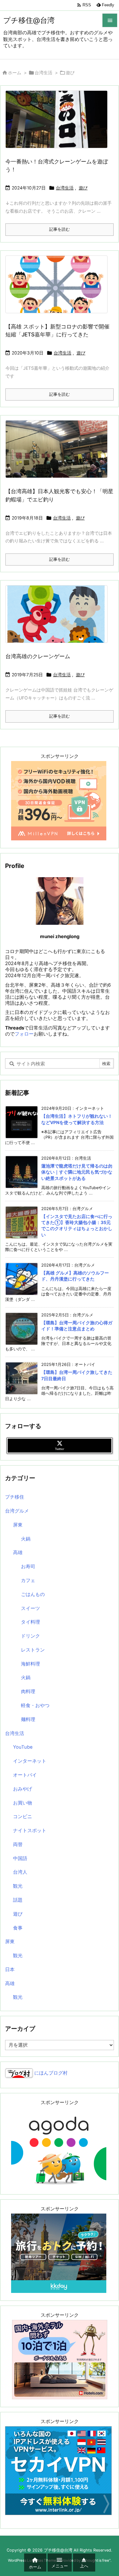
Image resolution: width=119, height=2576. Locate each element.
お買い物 (23, 1803)
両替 (18, 1844)
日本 (10, 1970)
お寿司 (28, 1566)
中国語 (20, 1858)
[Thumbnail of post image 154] (59, 619)
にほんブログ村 (50, 2073)
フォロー (24, 1034)
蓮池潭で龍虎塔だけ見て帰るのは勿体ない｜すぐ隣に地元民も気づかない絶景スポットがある (77, 1172)
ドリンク (30, 1636)
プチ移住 (15, 1497)
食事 (18, 1928)
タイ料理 (30, 1622)
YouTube (23, 1747)
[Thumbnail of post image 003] (59, 124)
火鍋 (26, 1539)
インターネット (30, 1761)
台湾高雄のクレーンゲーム (38, 656)
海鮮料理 (30, 1664)
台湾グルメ (17, 1511)
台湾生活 (43, 73)
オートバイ (25, 1775)
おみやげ (23, 1789)
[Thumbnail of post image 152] (59, 289)
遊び (83, 188)
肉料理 (28, 1692)
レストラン (33, 1650)
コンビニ (23, 1817)
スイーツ (30, 1608)
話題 (18, 1900)
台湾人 (20, 1872)
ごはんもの (33, 1594)
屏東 (18, 1525)
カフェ (28, 1580)
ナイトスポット (30, 1831)
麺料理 (28, 1719)
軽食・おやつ (35, 1705)
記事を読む (60, 229)
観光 (18, 1886)
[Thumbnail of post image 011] (59, 454)
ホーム (15, 73)
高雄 (18, 1553)
